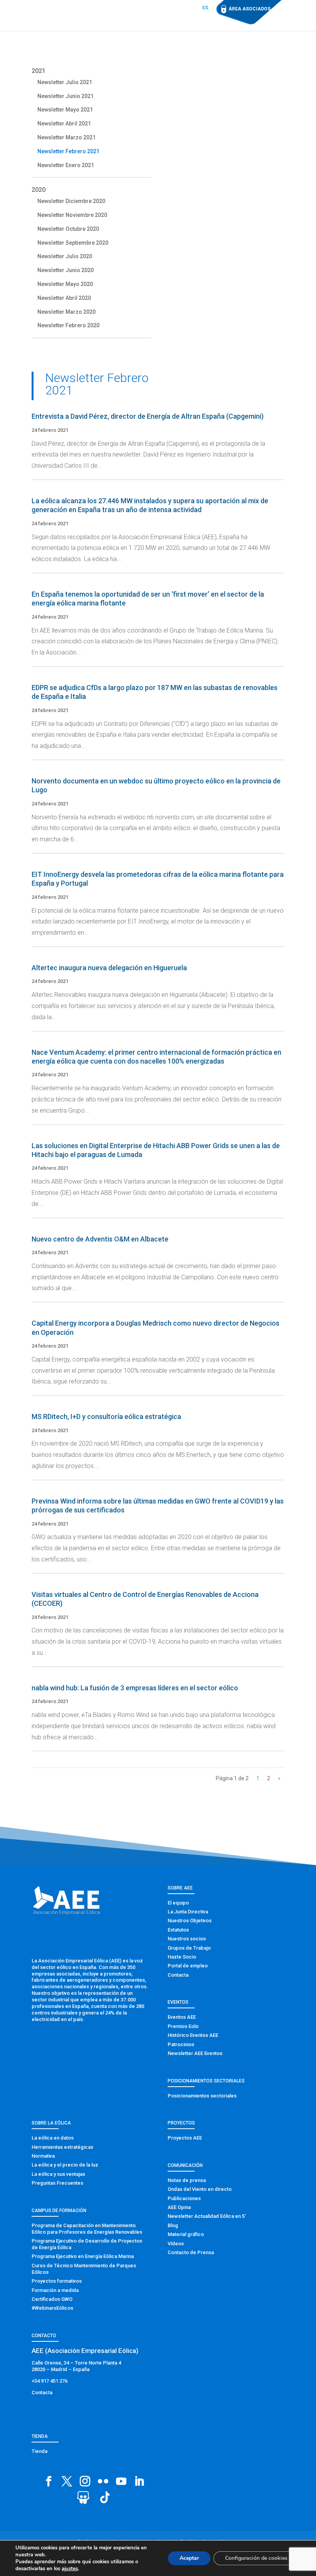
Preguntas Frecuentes (57, 2183)
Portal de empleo (188, 1966)
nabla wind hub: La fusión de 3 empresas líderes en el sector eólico (135, 1688)
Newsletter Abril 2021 (64, 123)
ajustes (70, 2569)
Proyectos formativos (57, 2281)
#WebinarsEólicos (52, 2308)
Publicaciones (184, 2198)
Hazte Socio (182, 1957)
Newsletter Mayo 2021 (65, 110)
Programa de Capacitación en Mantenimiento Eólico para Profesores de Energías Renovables (87, 2229)
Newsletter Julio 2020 (65, 256)
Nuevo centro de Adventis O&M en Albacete (100, 1239)
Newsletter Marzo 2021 (66, 137)
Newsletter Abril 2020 (64, 298)
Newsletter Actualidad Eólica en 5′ (207, 2216)
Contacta (178, 1975)
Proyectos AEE (185, 2138)
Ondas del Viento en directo (200, 2189)
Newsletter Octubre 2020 (68, 229)
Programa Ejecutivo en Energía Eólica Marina (83, 2256)
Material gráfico (186, 2234)
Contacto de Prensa (191, 2252)
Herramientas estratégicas (62, 2147)
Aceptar (189, 2558)
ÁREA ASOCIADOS (250, 9)
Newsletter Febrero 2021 (68, 151)
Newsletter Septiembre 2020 (73, 243)
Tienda (39, 2451)
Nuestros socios (187, 1939)
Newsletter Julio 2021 (65, 82)
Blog (173, 2225)
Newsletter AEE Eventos (195, 2053)
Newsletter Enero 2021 (66, 165)
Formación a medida (55, 2290)
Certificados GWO (52, 2299)
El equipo (178, 1903)
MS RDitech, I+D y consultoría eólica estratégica (106, 1417)
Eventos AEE (182, 2017)
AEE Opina (179, 2207)
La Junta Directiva (188, 1912)
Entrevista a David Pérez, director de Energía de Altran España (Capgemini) (148, 416)
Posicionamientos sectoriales (202, 2096)
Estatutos (178, 1930)
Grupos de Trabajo (189, 1948)
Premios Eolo (183, 2026)
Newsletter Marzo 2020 (66, 312)
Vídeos (176, 2244)
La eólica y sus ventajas (58, 2174)
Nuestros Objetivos (190, 1921)
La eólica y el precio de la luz (65, 2165)
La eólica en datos (53, 2138)
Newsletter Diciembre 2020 (71, 201)
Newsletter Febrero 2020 (68, 325)
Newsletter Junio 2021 (66, 96)
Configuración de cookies (256, 2558)
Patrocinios (181, 2044)
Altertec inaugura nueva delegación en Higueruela (109, 968)
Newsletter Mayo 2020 (65, 284)
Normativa (43, 2156)
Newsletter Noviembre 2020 (72, 215)
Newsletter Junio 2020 (66, 270)
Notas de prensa (187, 2180)
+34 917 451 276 (50, 2381)
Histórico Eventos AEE (193, 2035)
